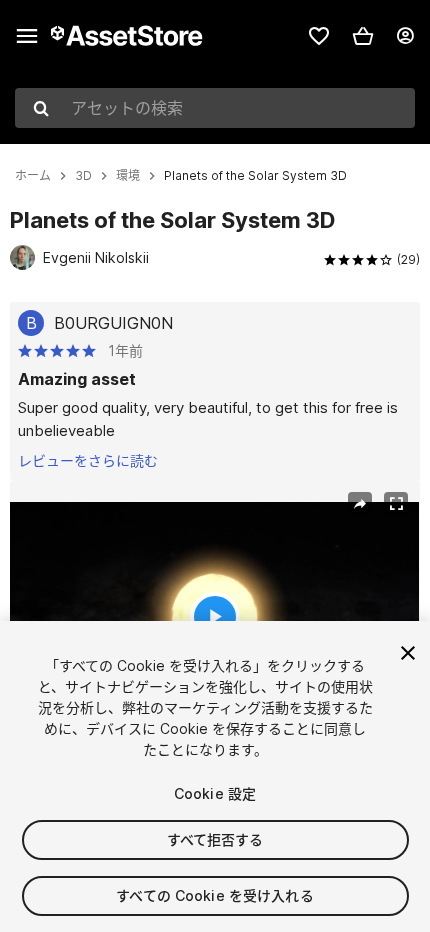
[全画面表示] (396, 504)
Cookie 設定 (215, 793)
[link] (319, 36)
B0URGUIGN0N (113, 323)
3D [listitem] (83, 176)
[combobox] (215, 108)
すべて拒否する (215, 839)
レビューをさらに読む (88, 460)
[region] (214, 617)
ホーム (33, 176)
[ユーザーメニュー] (405, 36)
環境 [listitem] (128, 176)
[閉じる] (408, 653)
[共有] (360, 504)
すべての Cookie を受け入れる (215, 895)
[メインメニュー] (27, 36)
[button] (363, 36)
